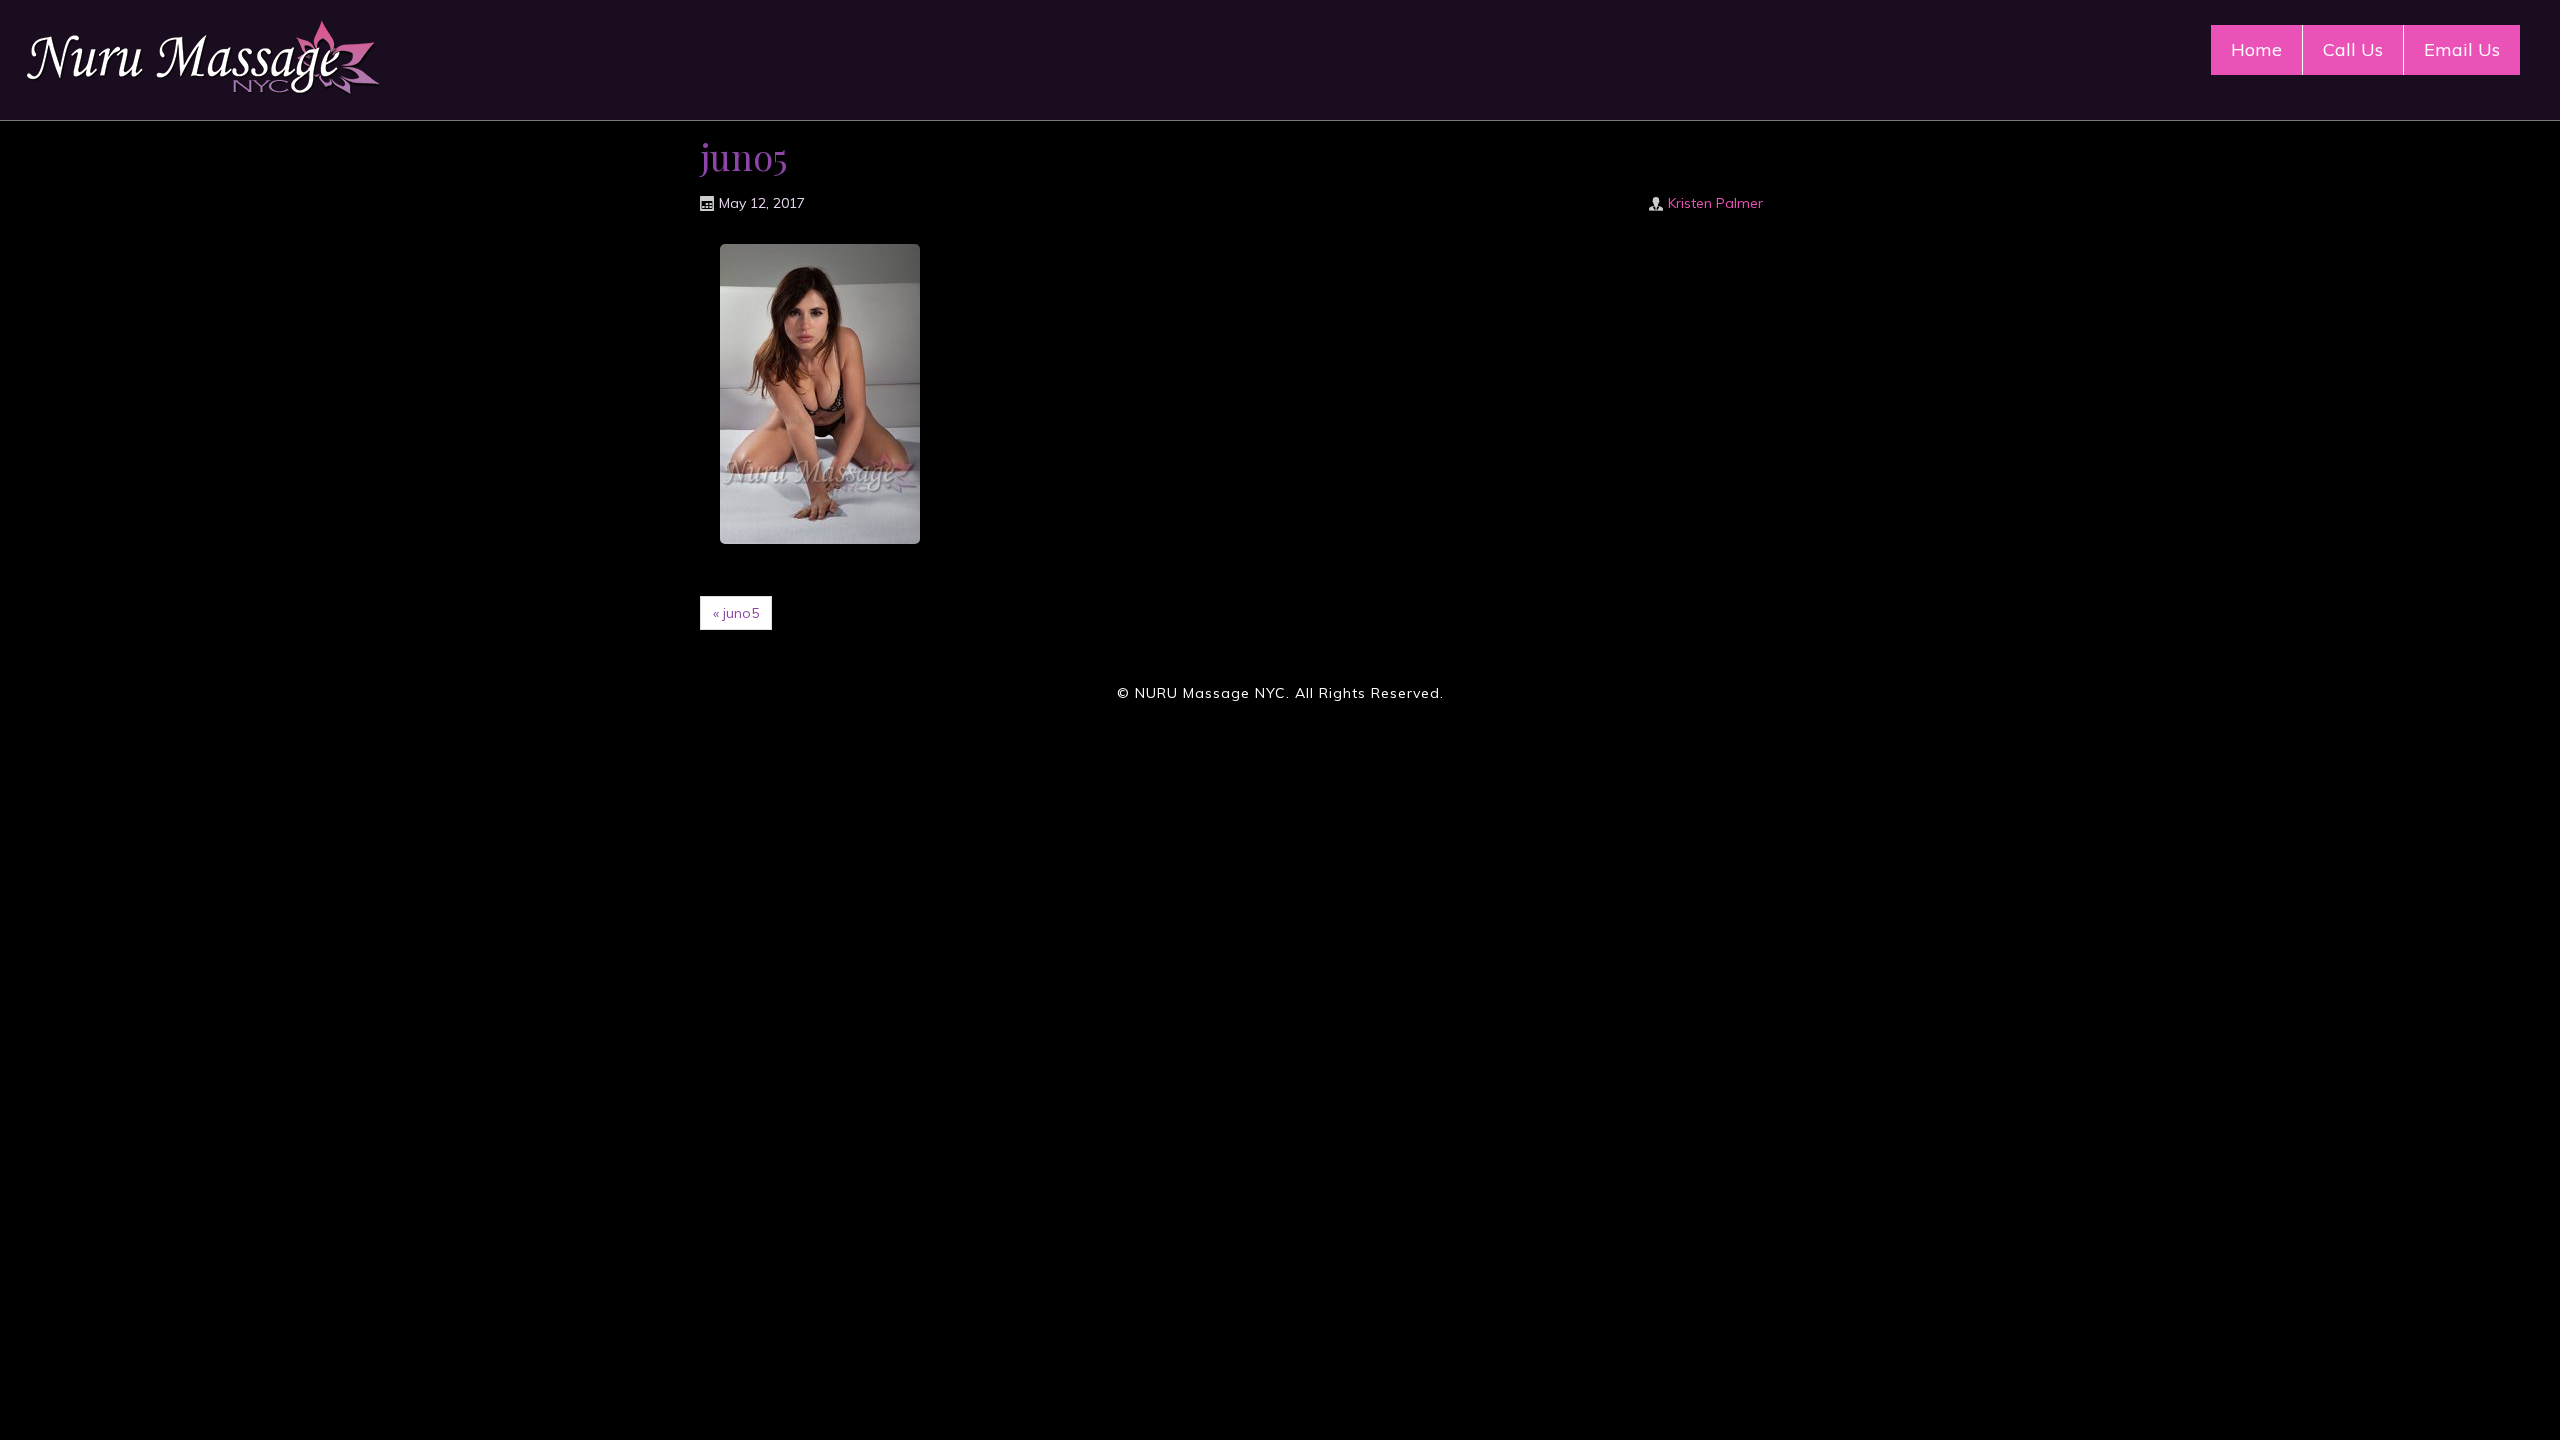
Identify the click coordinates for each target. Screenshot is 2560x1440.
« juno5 (736, 613)
